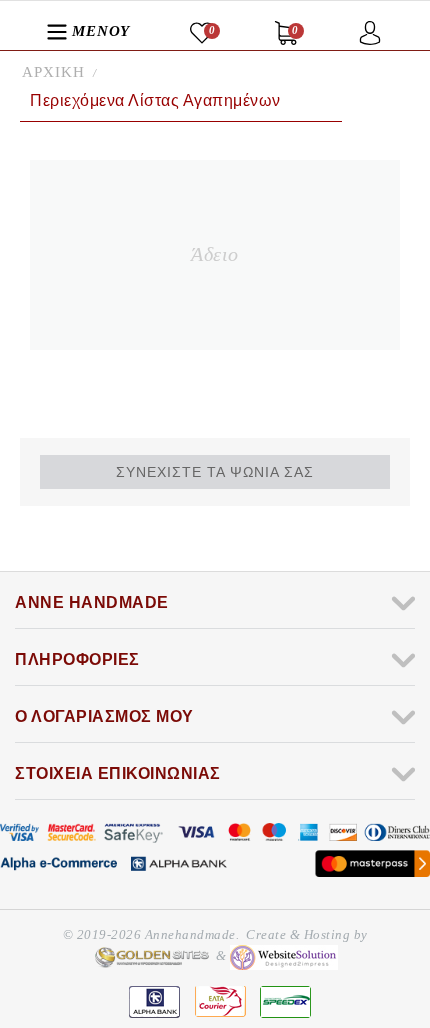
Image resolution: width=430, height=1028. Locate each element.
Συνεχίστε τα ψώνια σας (215, 472)
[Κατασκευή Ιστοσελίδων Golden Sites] (152, 955)
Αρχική (53, 72)
